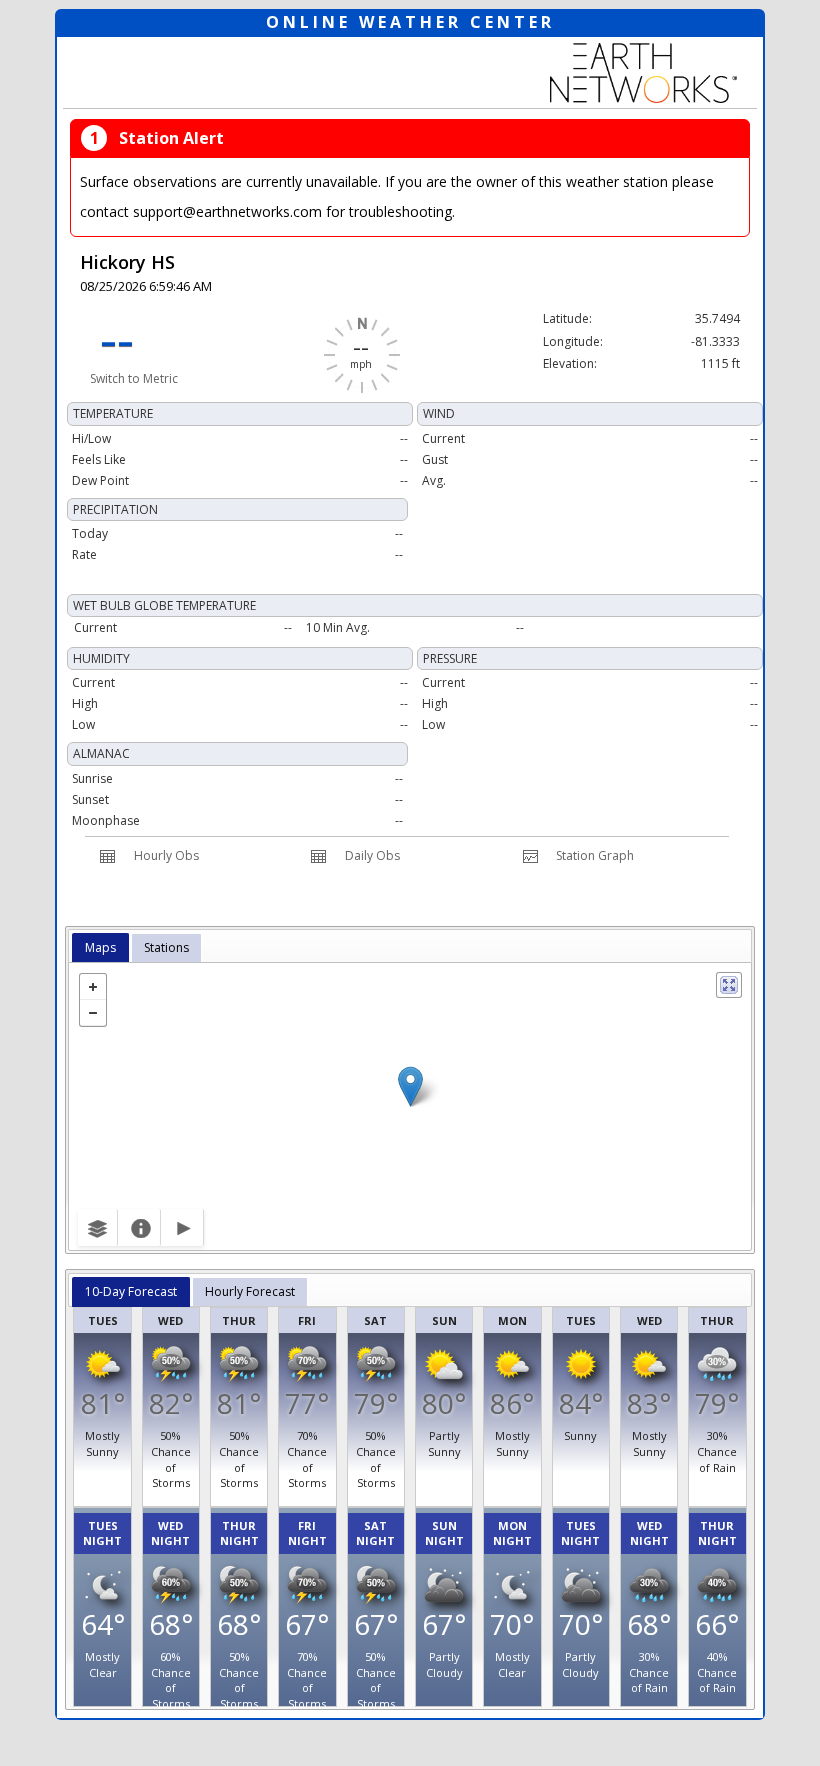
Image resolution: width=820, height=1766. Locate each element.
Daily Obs (372, 855)
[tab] (100, 948)
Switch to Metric (134, 378)
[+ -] (409, 1106)
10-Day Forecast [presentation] (131, 1291)
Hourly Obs (166, 855)
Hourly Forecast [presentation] (250, 1291)
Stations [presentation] (166, 947)
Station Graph (595, 855)
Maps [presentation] (100, 947)
